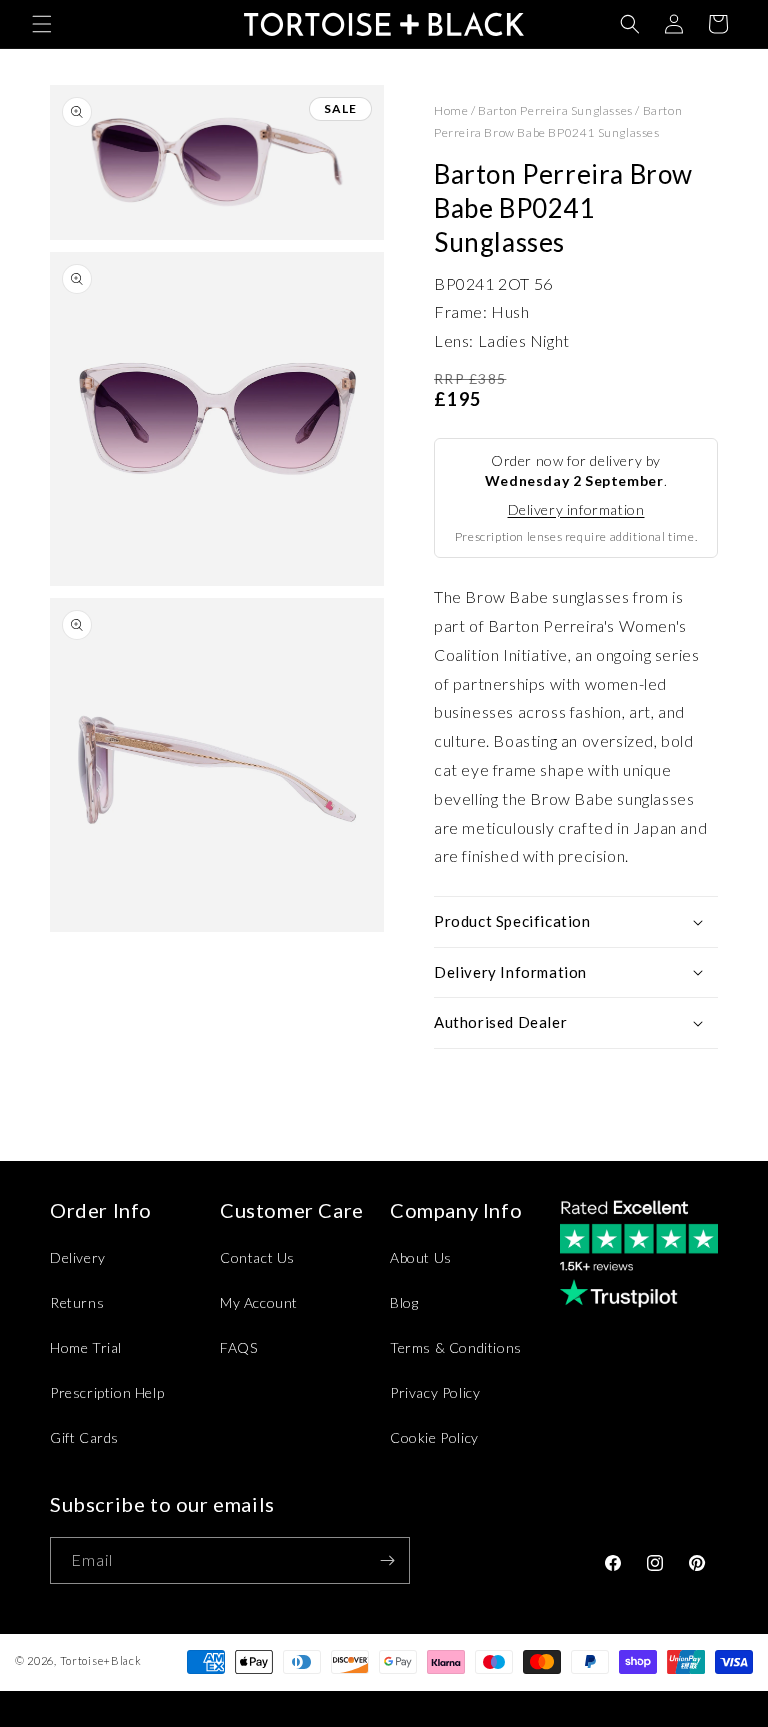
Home (451, 110)
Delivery (78, 1257)
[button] (42, 24)
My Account (259, 1302)
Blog (404, 1302)
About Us (421, 1257)
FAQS (238, 1347)
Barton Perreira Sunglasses (555, 110)
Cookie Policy (434, 1437)
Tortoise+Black (101, 1660)
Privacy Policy (435, 1392)
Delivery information (576, 509)
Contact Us (257, 1257)
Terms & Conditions (456, 1347)
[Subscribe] (387, 1560)
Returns (77, 1302)
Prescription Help (107, 1392)
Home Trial (86, 1347)
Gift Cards (84, 1437)
